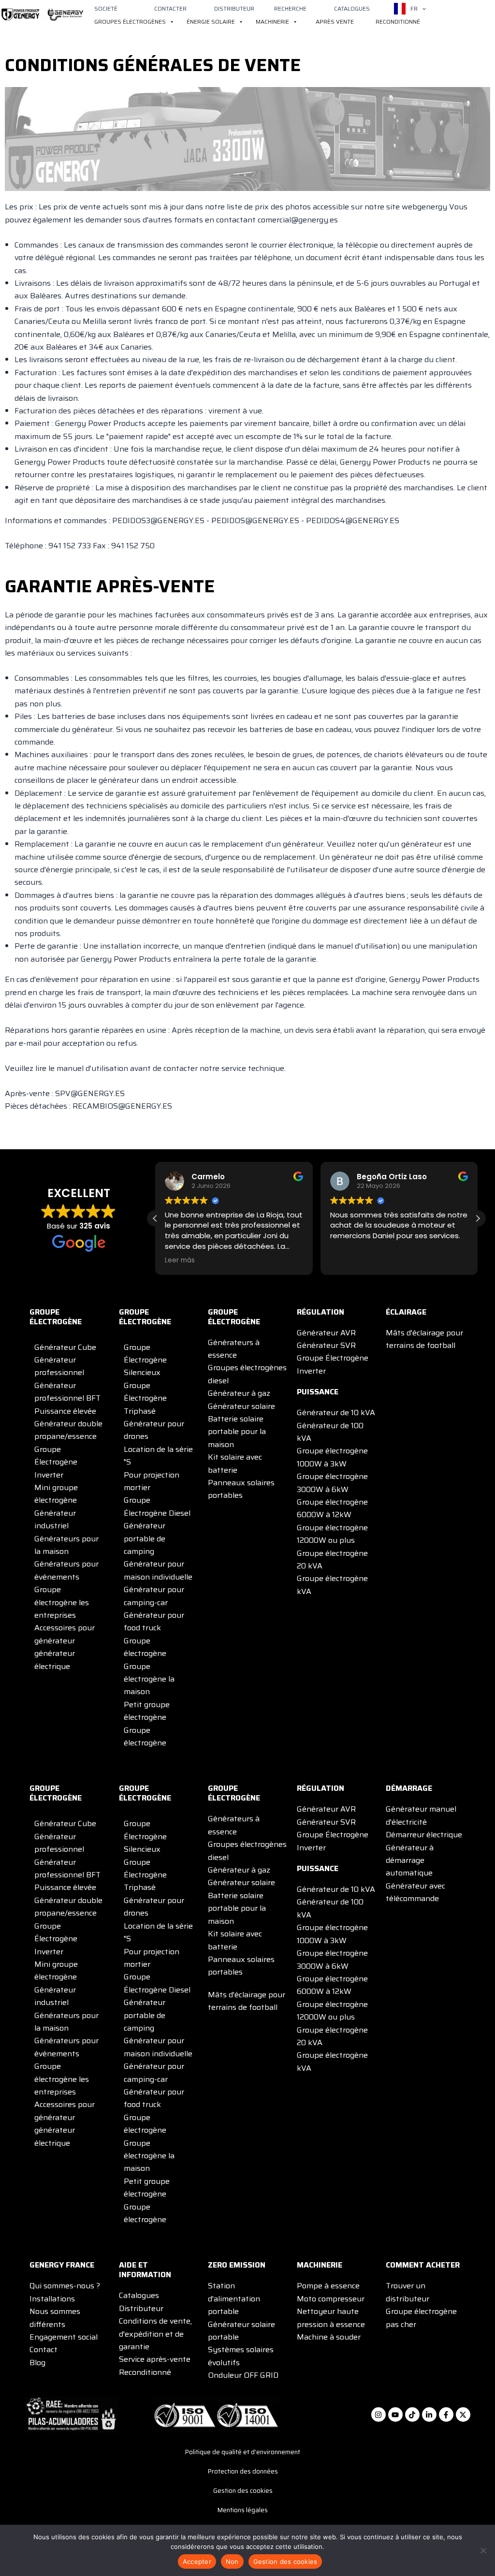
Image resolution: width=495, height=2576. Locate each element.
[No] (483, 2550)
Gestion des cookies (243, 2491)
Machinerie (272, 22)
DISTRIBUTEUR (234, 8)
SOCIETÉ (106, 8)
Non (232, 2561)
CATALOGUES (352, 8)
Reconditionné (398, 22)
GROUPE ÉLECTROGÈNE (56, 1317)
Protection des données (243, 2471)
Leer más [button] (180, 1260)
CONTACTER (170, 8)
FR (414, 8)
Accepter (197, 2561)
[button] (422, 9)
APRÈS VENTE (335, 22)
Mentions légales (243, 2510)
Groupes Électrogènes (130, 22)
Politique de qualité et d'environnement (243, 2452)
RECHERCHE (290, 8)
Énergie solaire (211, 22)
